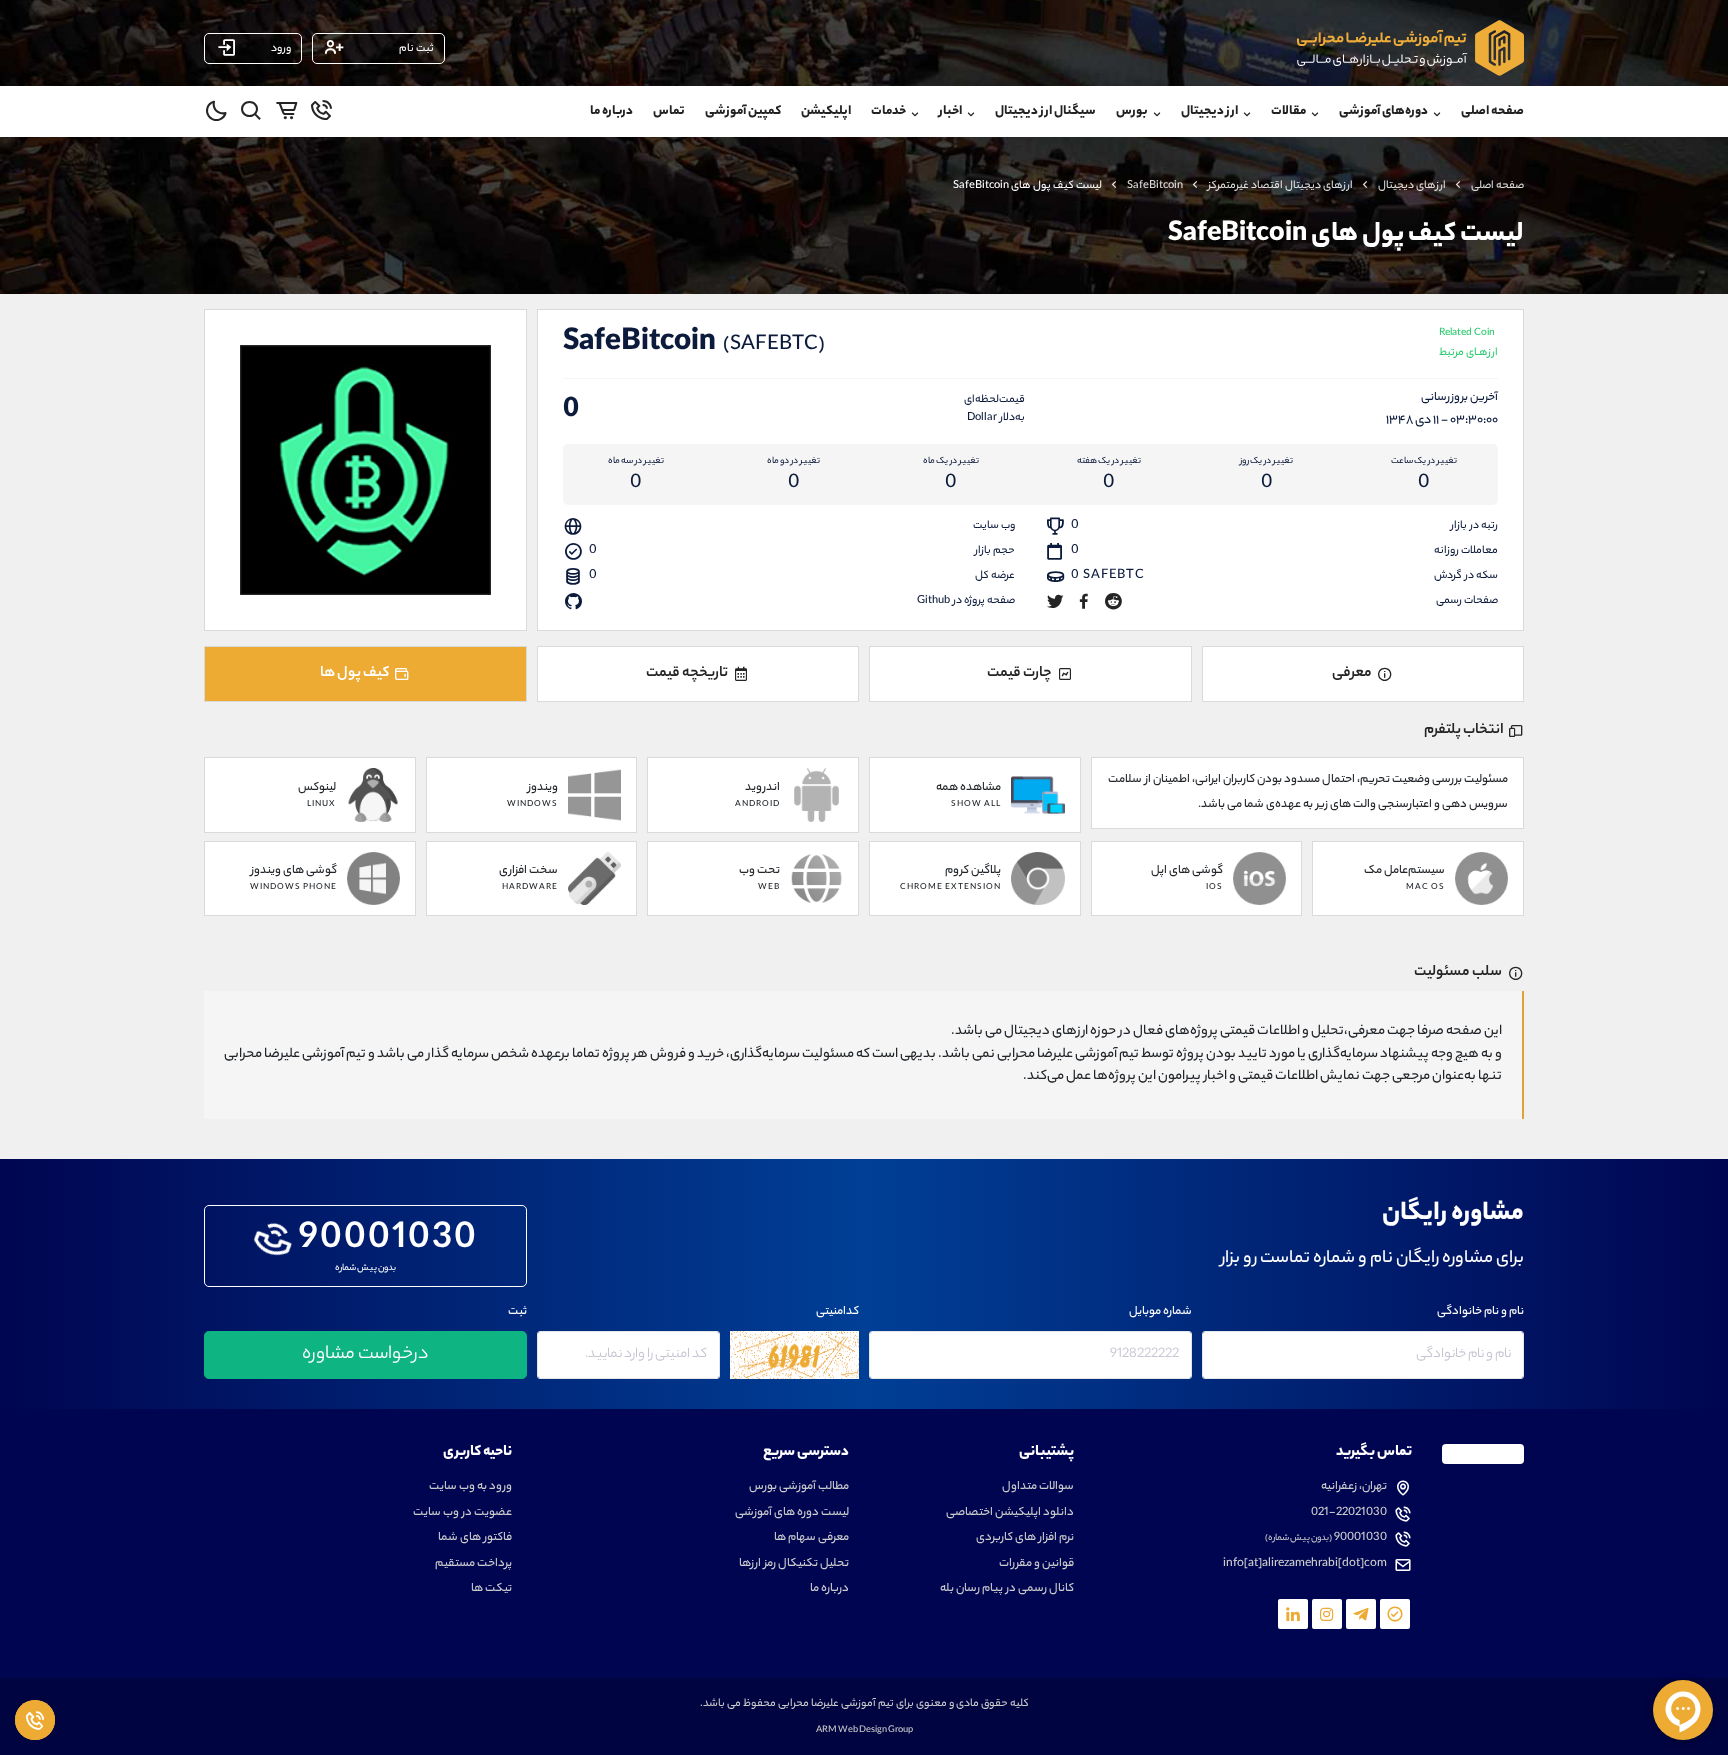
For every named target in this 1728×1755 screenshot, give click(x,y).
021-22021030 (1349, 1513)
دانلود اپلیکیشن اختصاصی (1010, 1513)
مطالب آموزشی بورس (799, 1487)
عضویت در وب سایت (462, 1513)
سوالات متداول (1038, 1487)
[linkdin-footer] (1293, 1614)
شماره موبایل (1160, 1312)
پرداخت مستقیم (473, 1564)
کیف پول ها (354, 674)
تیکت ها (491, 1589)
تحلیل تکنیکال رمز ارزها (794, 1564)
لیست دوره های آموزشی (792, 1513)
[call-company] (321, 114)
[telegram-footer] (1395, 1614)
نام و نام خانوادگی (1480, 1312)
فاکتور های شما (475, 1538)
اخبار (950, 111)
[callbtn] (35, 1720)
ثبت (517, 1312)
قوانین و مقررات (1036, 1564)
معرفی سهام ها (811, 1538)
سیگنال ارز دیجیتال (1045, 111)
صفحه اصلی (1492, 111)
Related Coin (1468, 344)
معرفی (1352, 674)
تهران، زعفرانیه (1354, 1487)
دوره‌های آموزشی (1383, 111)
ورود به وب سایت (470, 1487)
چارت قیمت (1019, 674)
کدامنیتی (837, 1312)
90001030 (388, 1241)
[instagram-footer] (1327, 1614)
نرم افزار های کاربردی (1025, 1538)
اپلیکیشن (826, 111)
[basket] (286, 114)
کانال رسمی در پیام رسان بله (1007, 1589)
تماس (669, 111)
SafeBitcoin (1155, 186)
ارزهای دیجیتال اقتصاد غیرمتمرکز (1280, 186)
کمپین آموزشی (743, 111)
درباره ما (611, 111)
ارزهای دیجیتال (1412, 186)
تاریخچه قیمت (687, 674)
